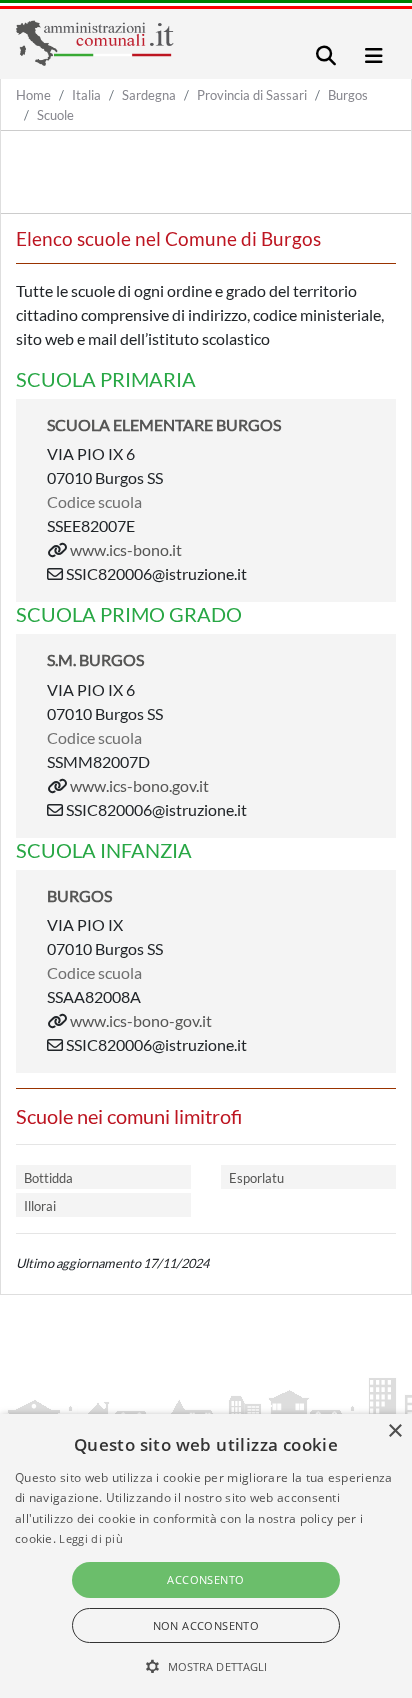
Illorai (40, 1206)
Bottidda (48, 1178)
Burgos (348, 95)
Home (33, 95)
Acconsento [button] (205, 1579)
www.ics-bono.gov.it (139, 785)
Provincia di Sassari (252, 95)
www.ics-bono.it (126, 549)
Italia (86, 95)
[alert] (206, 1556)
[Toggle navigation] (326, 55)
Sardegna (149, 95)
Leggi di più (91, 1538)
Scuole (55, 115)
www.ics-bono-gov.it (141, 1020)
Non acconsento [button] (206, 1625)
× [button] (394, 1431)
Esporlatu (256, 1178)
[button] (206, 1666)
